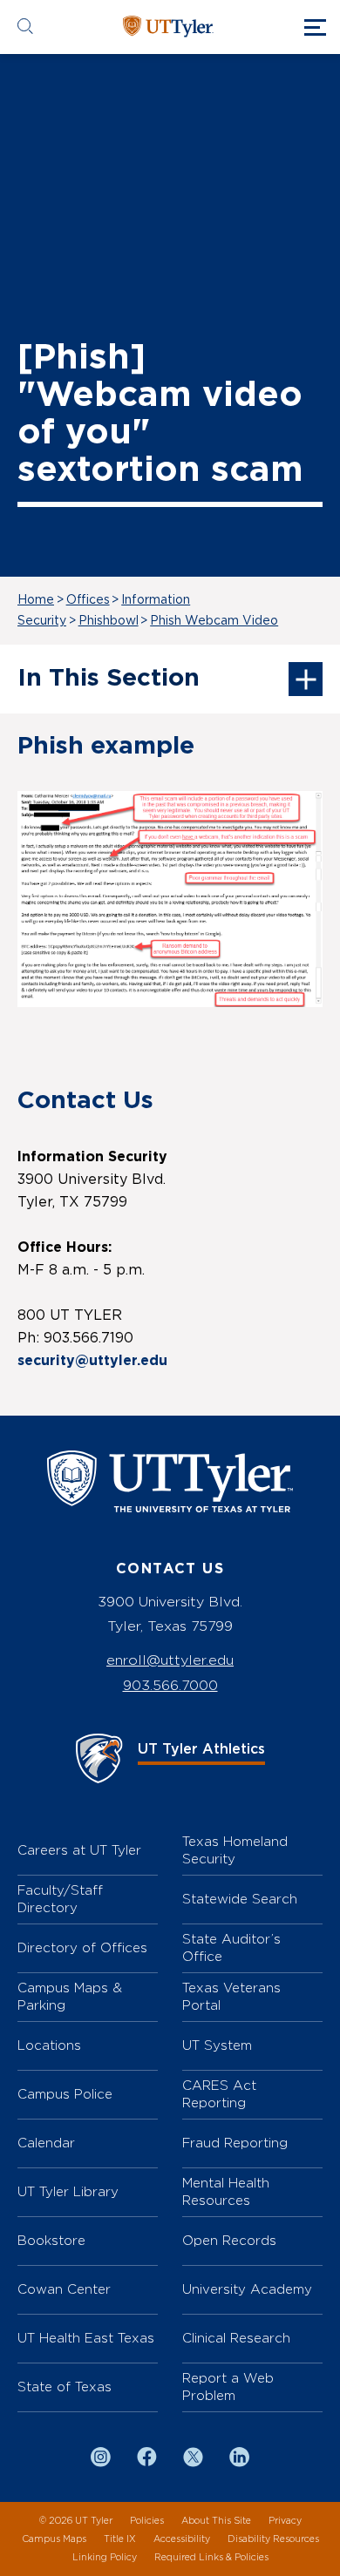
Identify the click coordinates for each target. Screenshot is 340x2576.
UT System (217, 2045)
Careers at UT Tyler (79, 1850)
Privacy (285, 2521)
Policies (147, 2521)
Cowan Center (64, 2289)
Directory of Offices (82, 1947)
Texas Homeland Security (235, 1850)
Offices (88, 600)
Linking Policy (105, 2557)
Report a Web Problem (228, 2387)
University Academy (247, 2289)
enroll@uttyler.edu (170, 1660)
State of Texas (65, 2387)
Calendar (46, 2143)
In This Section (109, 679)
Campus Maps (54, 2539)
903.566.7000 (170, 1685)
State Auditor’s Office (231, 1947)
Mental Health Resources (226, 2191)
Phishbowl (109, 621)
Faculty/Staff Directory (60, 1899)
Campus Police (65, 2094)
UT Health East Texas (86, 2338)
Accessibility (182, 2539)
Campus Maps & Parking (70, 1996)
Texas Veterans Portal (231, 1996)
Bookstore (51, 2240)
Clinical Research (236, 2338)
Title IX (120, 2539)
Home (36, 600)
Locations (49, 2045)
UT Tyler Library (68, 2191)
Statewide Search (240, 1899)
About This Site (216, 2521)
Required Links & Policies (211, 2557)
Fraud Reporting (235, 2143)
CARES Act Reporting (219, 2094)
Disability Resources (273, 2539)
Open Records (229, 2240)
